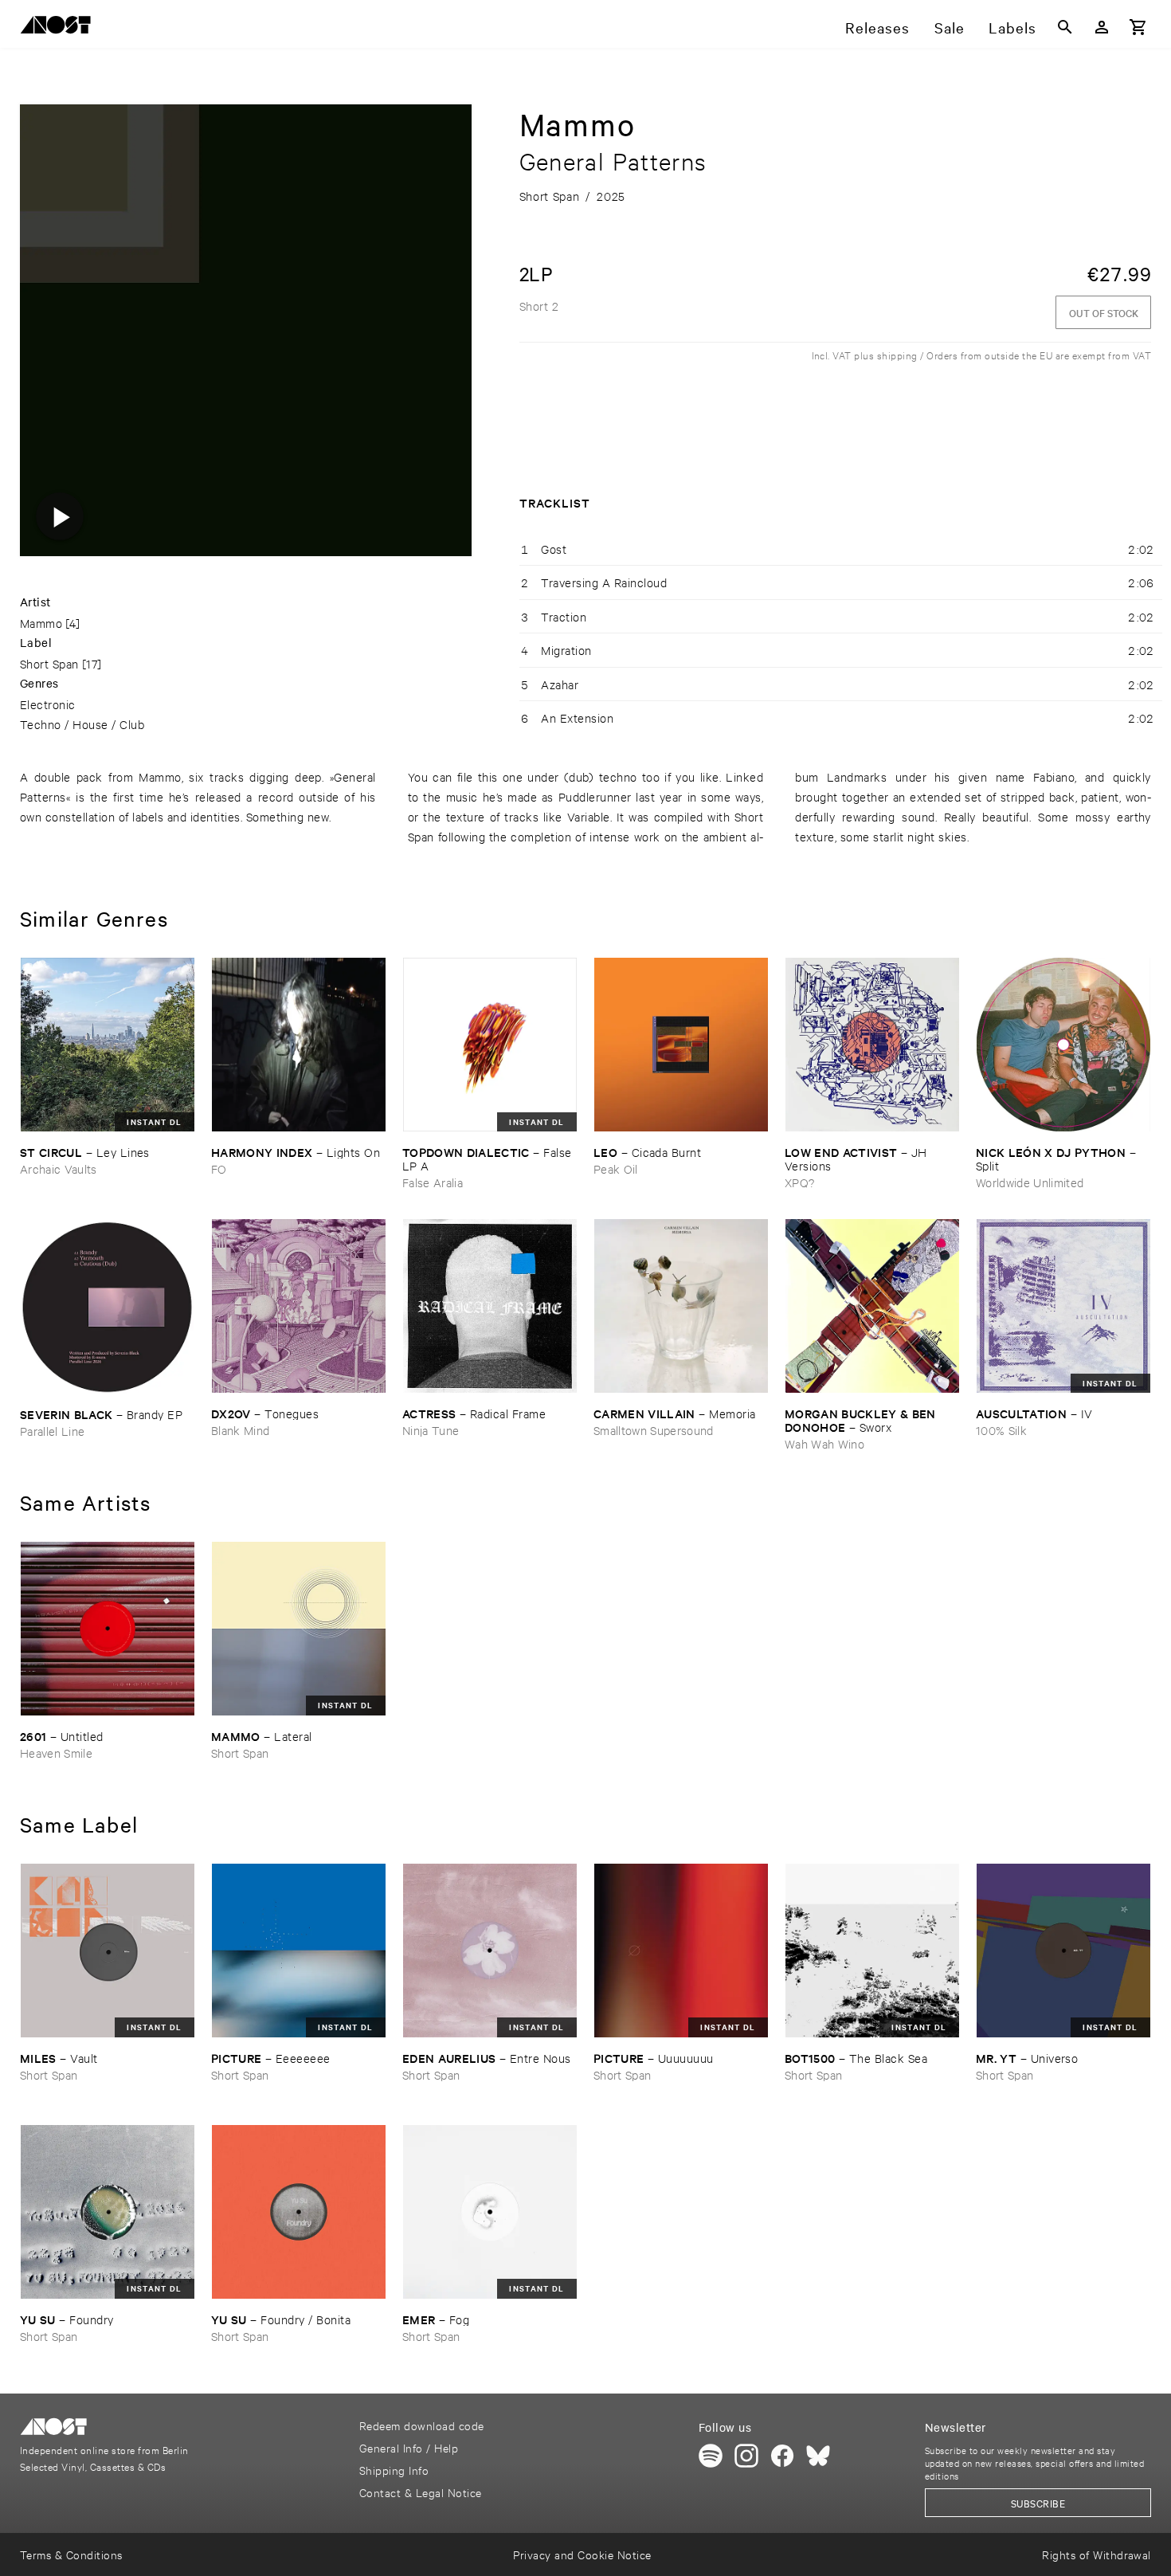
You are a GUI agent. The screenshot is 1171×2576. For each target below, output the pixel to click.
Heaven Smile (56, 1753)
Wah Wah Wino (824, 1443)
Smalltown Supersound (654, 1430)
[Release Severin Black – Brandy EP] (108, 1306)
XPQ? (799, 1182)
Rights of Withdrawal (1097, 2554)
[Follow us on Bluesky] (818, 2456)
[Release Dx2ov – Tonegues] (299, 1306)
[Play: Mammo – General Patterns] (60, 516)
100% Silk (1001, 1430)
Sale (950, 27)
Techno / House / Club (82, 724)
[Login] (1102, 27)
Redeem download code (422, 2425)
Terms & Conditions (71, 2554)
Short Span (49, 663)
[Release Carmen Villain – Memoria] (681, 1306)
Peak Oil (616, 1168)
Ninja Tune (431, 1430)
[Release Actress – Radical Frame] (490, 1306)
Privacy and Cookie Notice (582, 2554)
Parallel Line (52, 1431)
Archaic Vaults (59, 1168)
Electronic (48, 704)
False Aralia (433, 1182)
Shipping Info (394, 2470)
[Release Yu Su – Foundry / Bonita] (299, 2212)
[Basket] (1138, 27)
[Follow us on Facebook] (782, 2456)
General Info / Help (409, 2447)
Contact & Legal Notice (421, 2492)
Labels (1012, 27)
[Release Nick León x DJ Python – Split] (1063, 1045)
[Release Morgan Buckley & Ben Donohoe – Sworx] (872, 1306)
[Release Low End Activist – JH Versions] (872, 1045)
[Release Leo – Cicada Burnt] (681, 1045)
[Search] (1065, 27)
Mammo (41, 623)
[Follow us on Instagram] (746, 2456)
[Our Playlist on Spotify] (711, 2456)
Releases (877, 27)
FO (219, 1168)
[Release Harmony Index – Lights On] (299, 1045)
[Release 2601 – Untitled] (108, 1629)
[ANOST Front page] (60, 27)
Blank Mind (240, 1430)
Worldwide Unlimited (1030, 1182)
